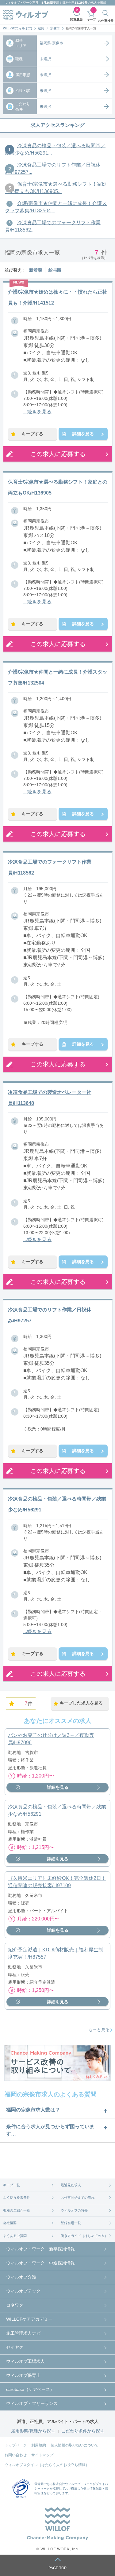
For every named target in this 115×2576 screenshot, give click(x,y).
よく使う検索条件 (17, 2198)
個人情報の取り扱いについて (75, 2445)
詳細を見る (83, 434)
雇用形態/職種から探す (33, 2431)
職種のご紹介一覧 (17, 2210)
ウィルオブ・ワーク (18, 3)
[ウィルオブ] (26, 15)
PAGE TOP (57, 2568)
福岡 (41, 28)
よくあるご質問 (15, 2236)
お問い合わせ (16, 2455)
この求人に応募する (58, 454)
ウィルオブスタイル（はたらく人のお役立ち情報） (47, 2465)
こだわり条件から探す (83, 2431)
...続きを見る (37, 412)
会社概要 (10, 2223)
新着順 (36, 270)
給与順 (55, 270)
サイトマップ (42, 2455)
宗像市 (55, 28)
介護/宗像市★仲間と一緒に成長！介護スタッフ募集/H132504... (56, 207)
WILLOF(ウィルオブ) (17, 28)
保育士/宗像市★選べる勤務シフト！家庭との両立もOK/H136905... (56, 188)
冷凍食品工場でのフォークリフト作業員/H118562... (53, 226)
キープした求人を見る (81, 1703)
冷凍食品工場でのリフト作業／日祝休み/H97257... (53, 168)
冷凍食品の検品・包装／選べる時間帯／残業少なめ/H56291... (55, 149)
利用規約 (39, 2445)
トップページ (16, 2445)
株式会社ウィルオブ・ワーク (73, 2484)
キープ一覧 (11, 2185)
